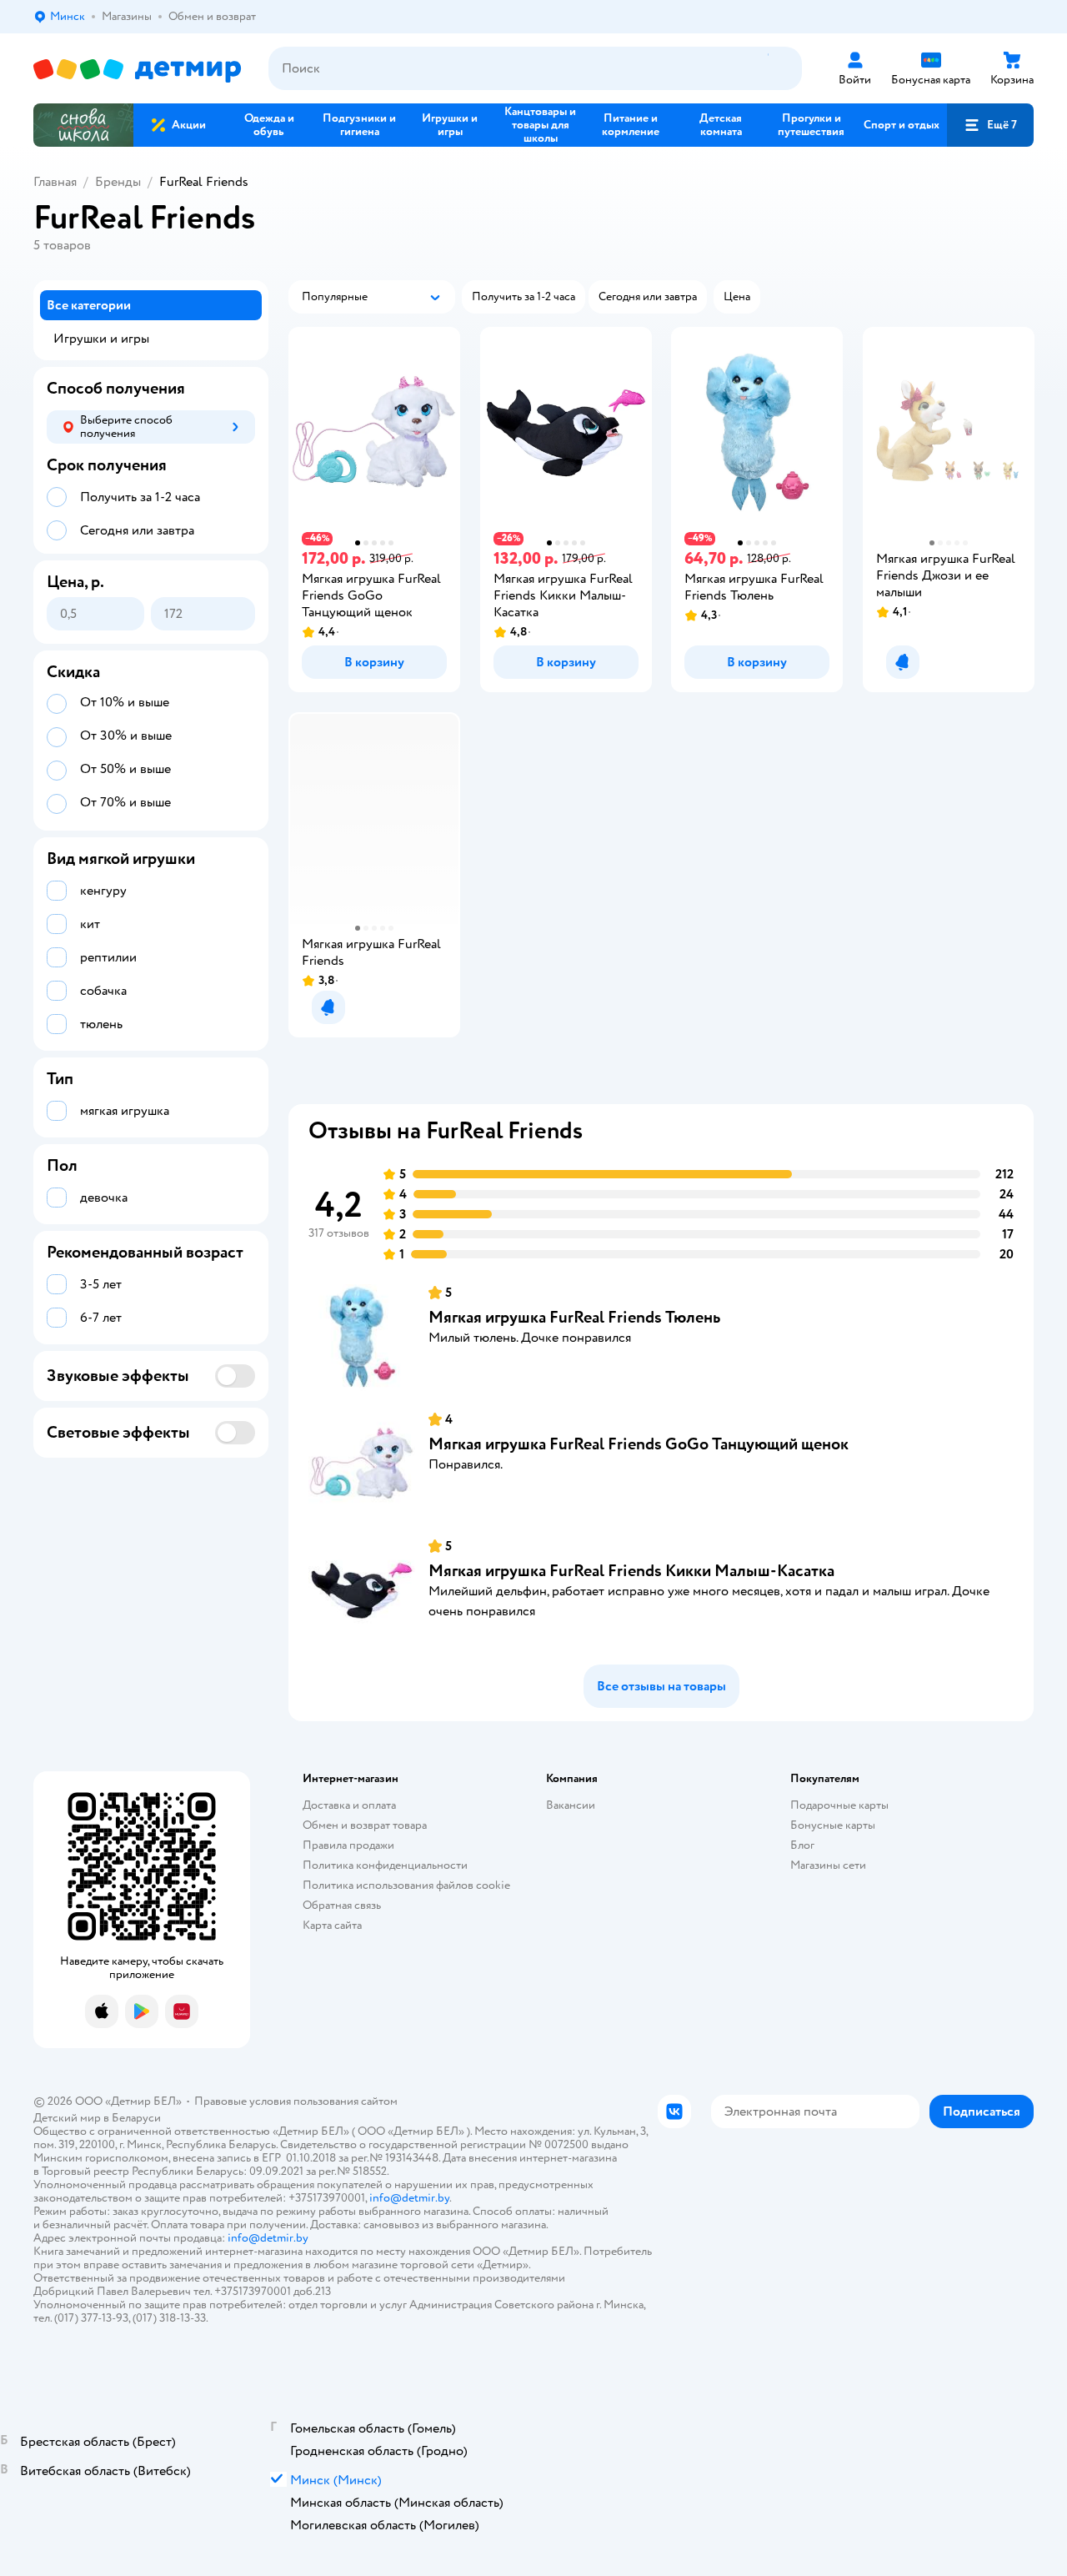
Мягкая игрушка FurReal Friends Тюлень (574, 1317)
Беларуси (136, 2118)
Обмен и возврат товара (365, 1825)
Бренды (118, 182)
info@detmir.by (409, 2198)
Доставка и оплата (349, 1805)
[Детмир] (138, 69)
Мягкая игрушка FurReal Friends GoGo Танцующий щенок (639, 1444)
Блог (802, 1845)
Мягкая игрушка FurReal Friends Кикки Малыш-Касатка (631, 1571)
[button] (990, 125)
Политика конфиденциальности (385, 1865)
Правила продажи (348, 1845)
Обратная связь (342, 1905)
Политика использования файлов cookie (406, 1885)
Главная (55, 182)
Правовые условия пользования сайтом (296, 2101)
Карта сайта (332, 1925)
